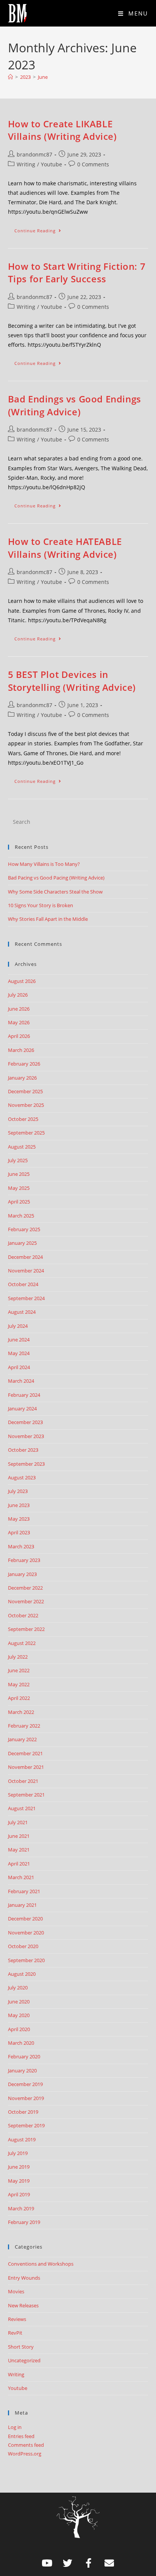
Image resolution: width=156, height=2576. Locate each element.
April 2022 (19, 1698)
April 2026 (19, 1036)
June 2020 (19, 2002)
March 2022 (21, 1712)
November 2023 (26, 1436)
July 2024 (18, 1326)
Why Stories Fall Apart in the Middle (48, 919)
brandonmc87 (34, 154)
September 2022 (26, 1629)
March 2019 (21, 2208)
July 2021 (18, 1822)
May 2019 (19, 2181)
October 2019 (23, 2112)
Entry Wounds (24, 2278)
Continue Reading (41, 229)
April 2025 (19, 1202)
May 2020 (19, 2015)
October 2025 (23, 1119)
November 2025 (26, 1105)
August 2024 (22, 1312)
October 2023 (23, 1450)
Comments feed (26, 2445)
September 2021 (26, 1795)
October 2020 (23, 1946)
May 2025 (19, 1188)
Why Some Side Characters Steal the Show (55, 892)
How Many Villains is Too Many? (44, 864)
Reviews (17, 2319)
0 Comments (93, 164)
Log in (15, 2427)
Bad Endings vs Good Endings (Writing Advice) (75, 405)
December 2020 (25, 1919)
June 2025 (19, 1174)
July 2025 (18, 1160)
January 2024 (22, 1409)
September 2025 (26, 1133)
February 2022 (24, 1726)
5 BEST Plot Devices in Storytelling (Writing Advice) (72, 681)
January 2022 (22, 1739)
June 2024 (19, 1340)
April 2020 (19, 2029)
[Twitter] (68, 2563)
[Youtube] (47, 2563)
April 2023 (19, 1532)
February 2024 (24, 1395)
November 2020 (26, 1933)
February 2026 (24, 1064)
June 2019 (19, 2167)
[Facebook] (89, 2563)
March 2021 (21, 1877)
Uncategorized (24, 2360)
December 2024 (25, 1257)
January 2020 (22, 2071)
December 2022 (25, 1588)
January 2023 (22, 1574)
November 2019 (26, 2098)
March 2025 (21, 1216)
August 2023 (22, 1477)
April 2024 (19, 1367)
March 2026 (21, 1050)
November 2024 (26, 1271)
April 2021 (19, 1864)
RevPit (15, 2333)
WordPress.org (25, 2454)
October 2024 (23, 1284)
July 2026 (18, 995)
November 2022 (26, 1601)
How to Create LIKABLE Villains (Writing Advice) (62, 130)
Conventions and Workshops (41, 2264)
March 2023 (21, 1546)
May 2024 (19, 1353)
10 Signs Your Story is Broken (41, 905)
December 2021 (25, 1753)
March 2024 (21, 1381)
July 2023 (18, 1491)
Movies (16, 2291)
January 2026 (22, 1078)
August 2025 (22, 1147)
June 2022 (19, 1670)
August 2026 (22, 981)
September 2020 (26, 1960)
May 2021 (19, 1850)
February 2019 (24, 2222)
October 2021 (23, 1781)
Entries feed (21, 2436)
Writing (26, 164)
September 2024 (26, 1298)
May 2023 (19, 1519)
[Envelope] (109, 2563)
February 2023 (24, 1560)
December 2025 (25, 1091)
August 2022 (22, 1643)
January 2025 (22, 1243)
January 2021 (22, 1905)
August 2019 (22, 2139)
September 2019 (26, 2125)
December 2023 (25, 1422)
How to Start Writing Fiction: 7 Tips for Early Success (77, 273)
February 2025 (24, 1229)
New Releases (23, 2305)
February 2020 (24, 2056)
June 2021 (19, 1836)
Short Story (21, 2347)
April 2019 (19, 2194)
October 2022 (23, 1615)
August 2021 (22, 1808)
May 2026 (19, 1022)
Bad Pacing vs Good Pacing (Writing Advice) (56, 878)
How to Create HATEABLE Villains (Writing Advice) (65, 548)
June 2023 (19, 1505)
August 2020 (22, 1974)
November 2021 (26, 1767)
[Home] (10, 77)
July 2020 (18, 1988)
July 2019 (18, 2153)
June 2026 (19, 1009)
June (43, 77)
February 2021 (24, 1891)
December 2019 (25, 2084)
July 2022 (18, 1657)
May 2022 (19, 1684)
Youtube (51, 164)
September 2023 (26, 1464)
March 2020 (21, 2043)
